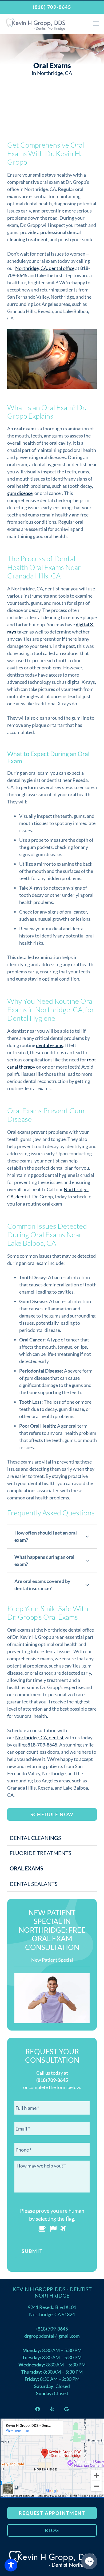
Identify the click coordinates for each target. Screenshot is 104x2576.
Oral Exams (26, 1868)
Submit (32, 2251)
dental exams (50, 1045)
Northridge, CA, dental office (45, 268)
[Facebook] (38, 2409)
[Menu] (96, 24)
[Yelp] (52, 2409)
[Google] (66, 2409)
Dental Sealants (34, 1884)
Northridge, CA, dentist (39, 1737)
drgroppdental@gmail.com (52, 2336)
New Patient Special (52, 1960)
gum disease (20, 493)
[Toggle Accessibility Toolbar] (11, 2565)
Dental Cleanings (35, 1838)
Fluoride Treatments (41, 1853)
